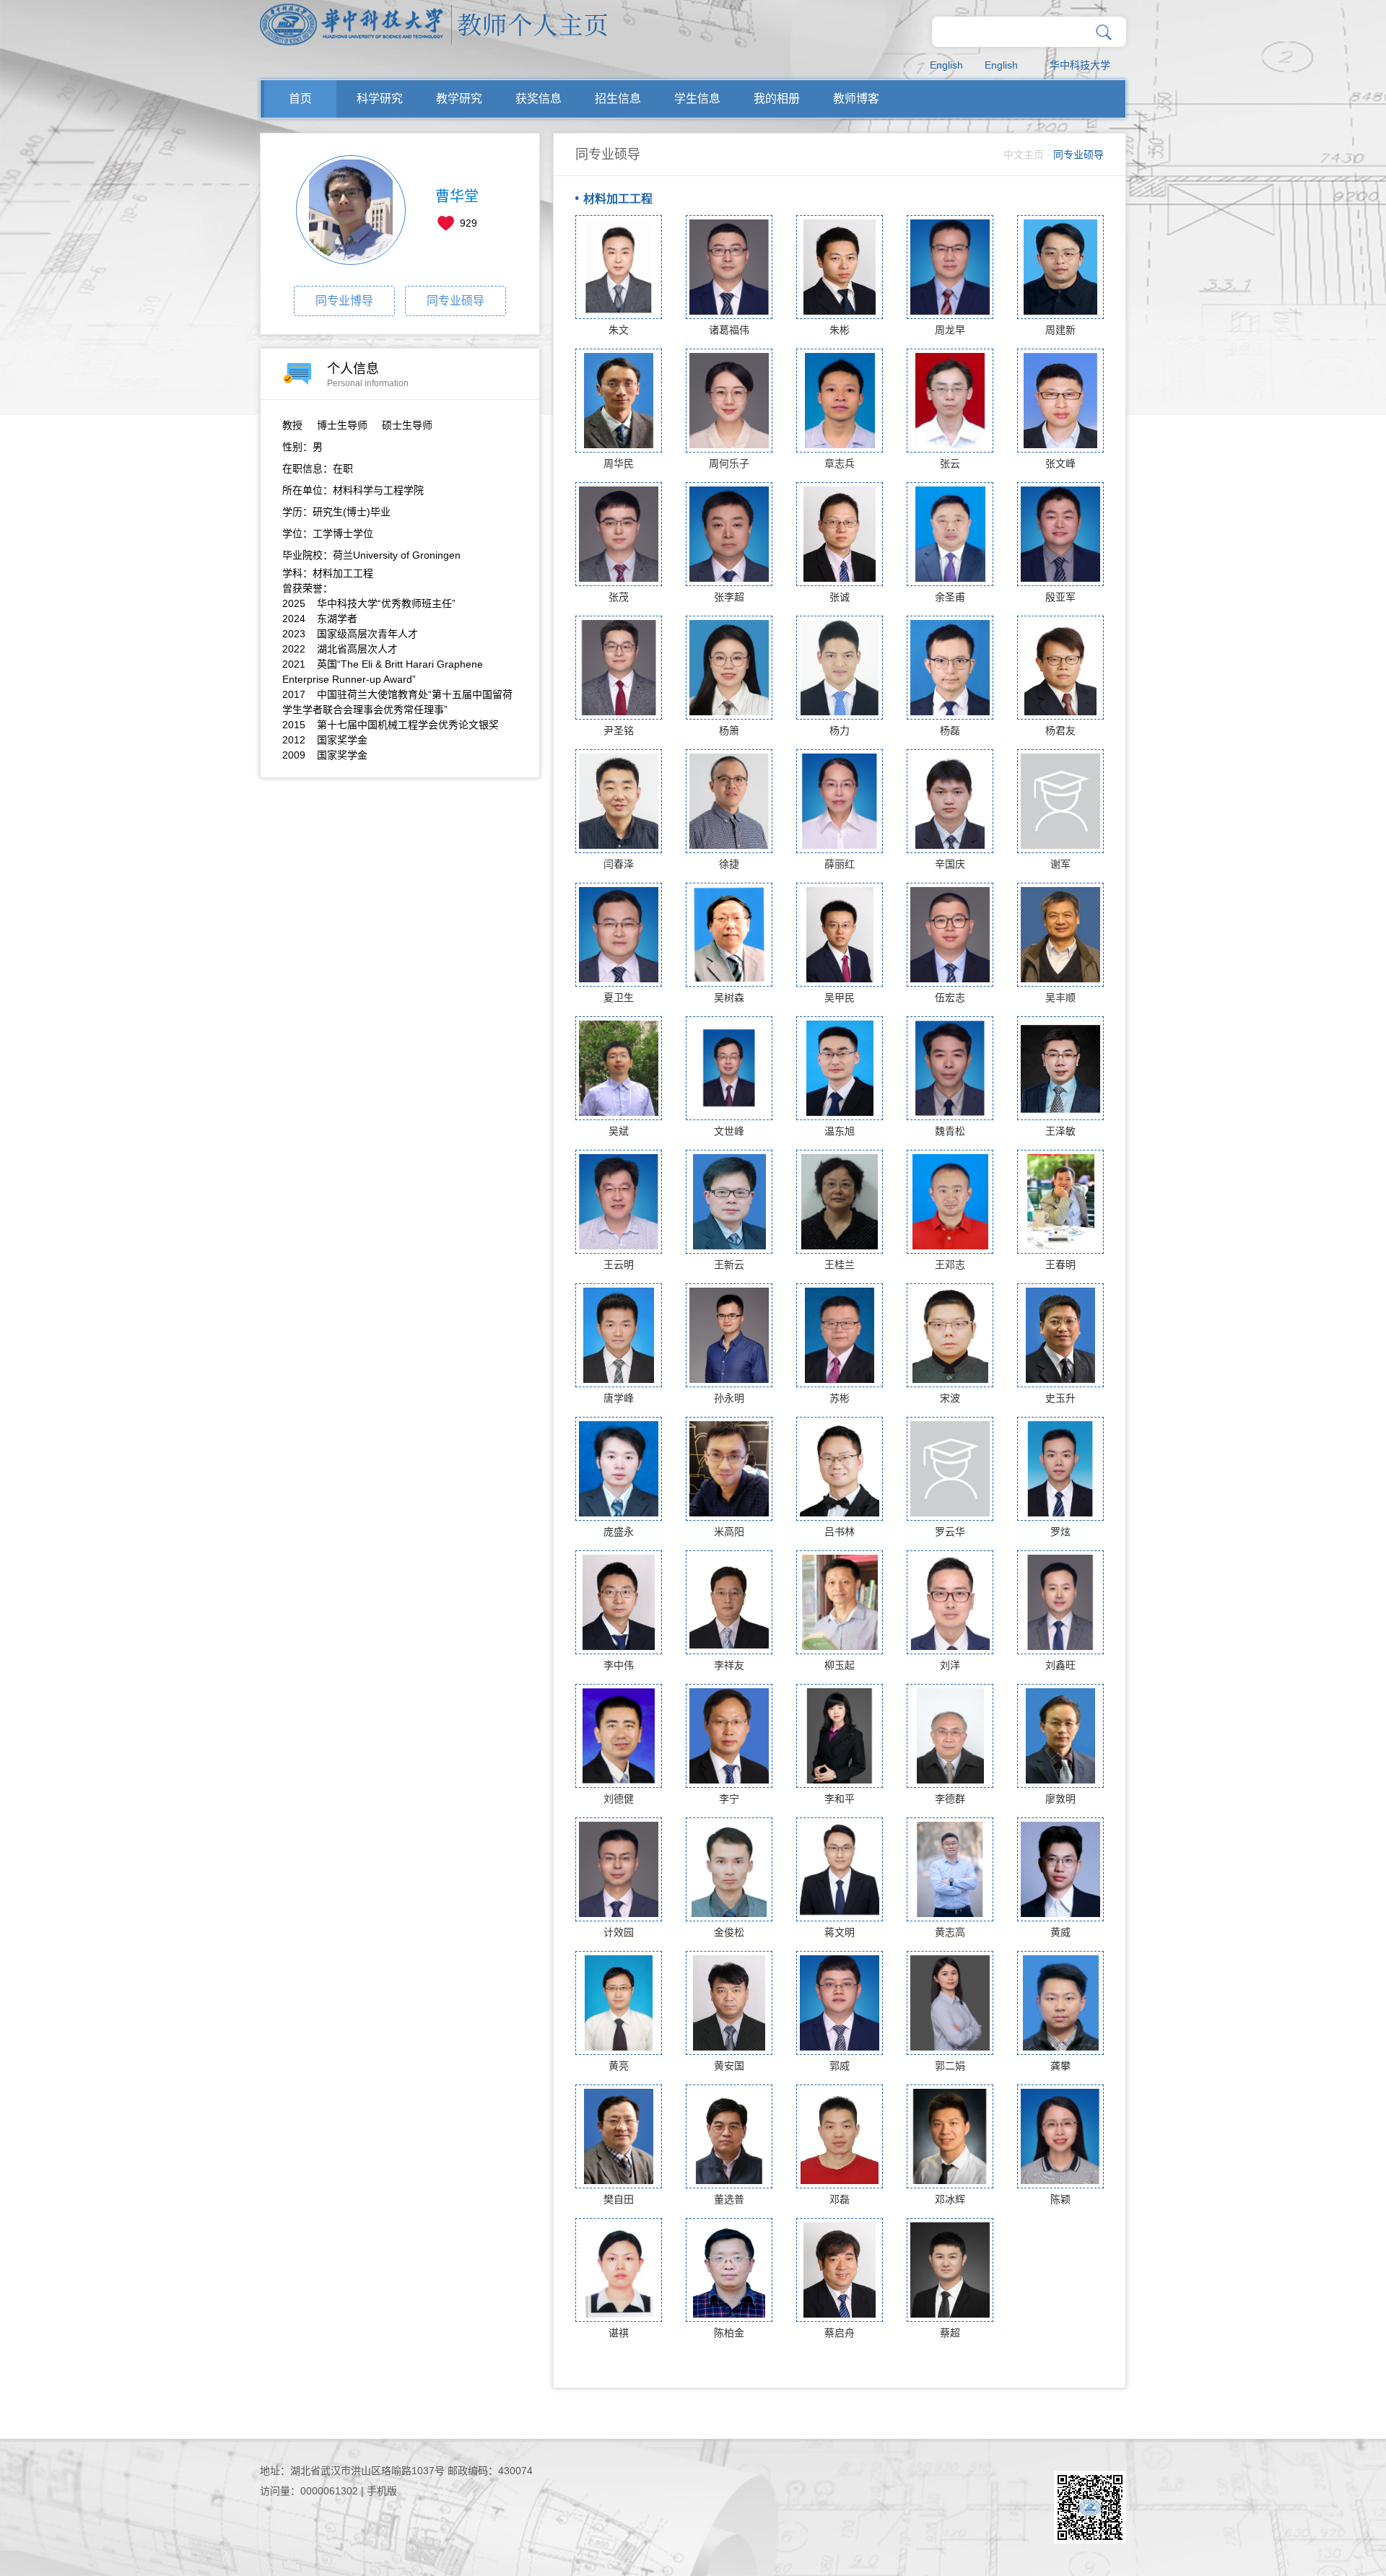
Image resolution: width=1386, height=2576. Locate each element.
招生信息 (618, 99)
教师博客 (856, 99)
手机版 (382, 2491)
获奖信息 (539, 99)
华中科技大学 (1080, 65)
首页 (300, 99)
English (946, 65)
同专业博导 (344, 301)
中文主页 (1024, 154)
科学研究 (380, 99)
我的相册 (777, 99)
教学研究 (459, 99)
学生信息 (697, 99)
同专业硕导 (456, 301)
